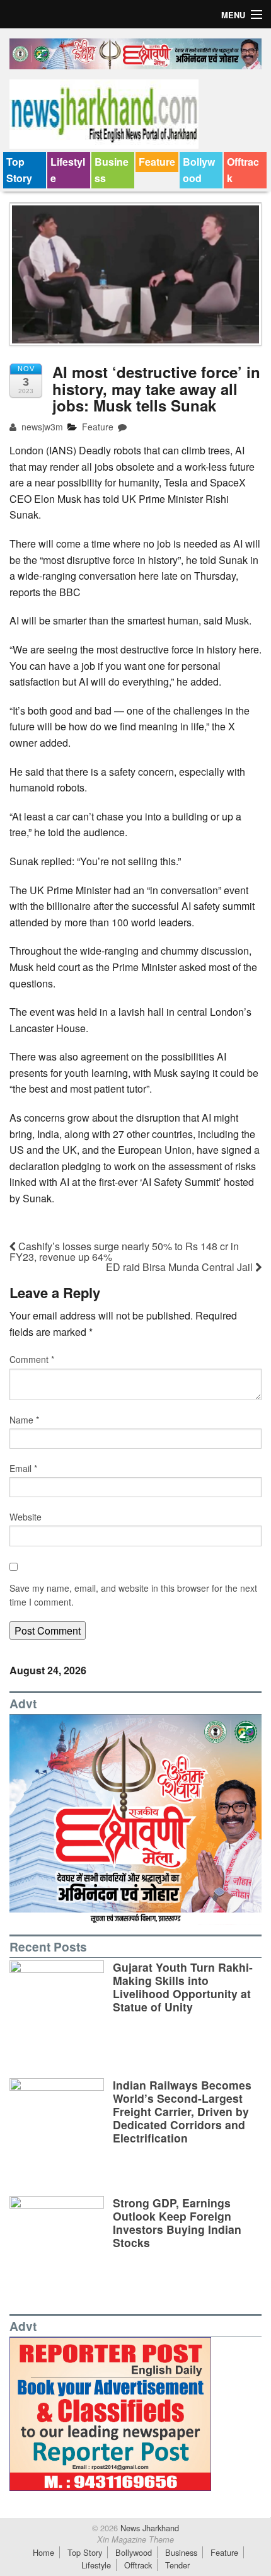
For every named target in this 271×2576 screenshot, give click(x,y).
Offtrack (243, 170)
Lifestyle (68, 170)
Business (112, 170)
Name (24, 1420)
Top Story (19, 170)
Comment (32, 1359)
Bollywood (199, 170)
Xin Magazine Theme (135, 2539)
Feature (157, 162)
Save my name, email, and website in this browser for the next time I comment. (133, 1595)
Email (23, 1468)
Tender (177, 2565)
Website (26, 1517)
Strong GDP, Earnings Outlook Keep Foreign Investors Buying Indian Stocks (177, 2222)
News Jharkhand (148, 2528)
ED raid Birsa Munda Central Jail (181, 1267)
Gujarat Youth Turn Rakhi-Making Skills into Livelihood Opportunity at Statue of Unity (183, 1987)
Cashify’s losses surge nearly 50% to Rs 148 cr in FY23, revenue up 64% (124, 1251)
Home (43, 2552)
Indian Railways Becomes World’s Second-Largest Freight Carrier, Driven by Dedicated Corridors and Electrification (182, 2111)
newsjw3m (41, 427)
